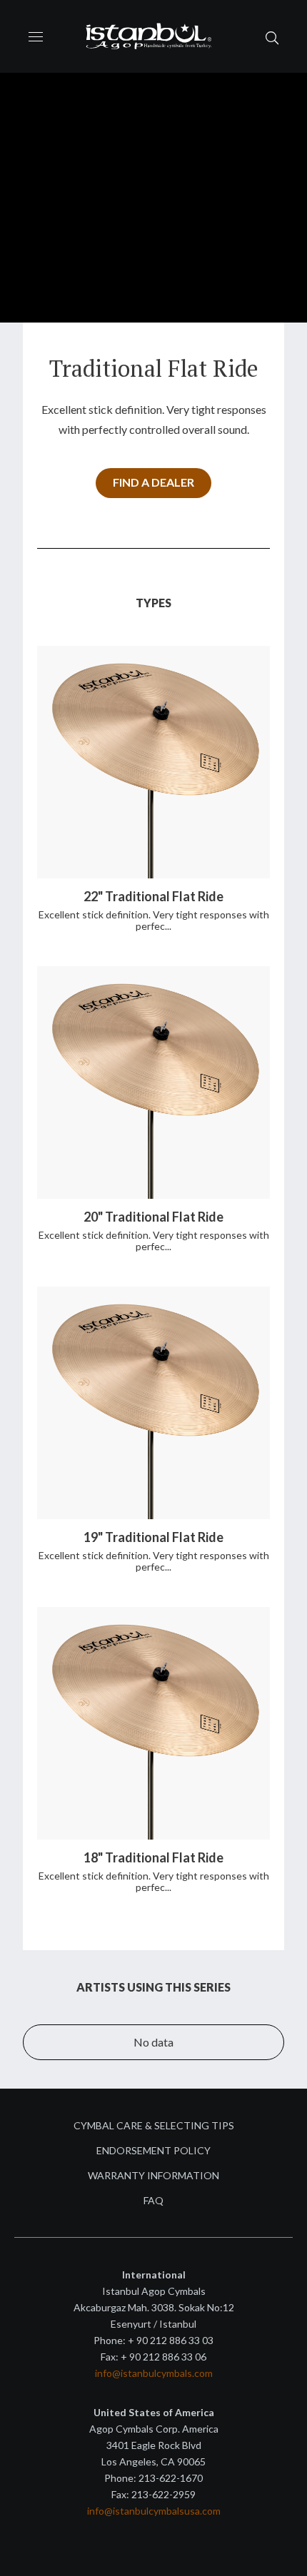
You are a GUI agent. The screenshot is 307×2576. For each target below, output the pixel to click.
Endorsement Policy (153, 2150)
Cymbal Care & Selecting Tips (154, 2125)
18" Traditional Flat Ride (153, 1857)
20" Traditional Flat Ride (153, 1217)
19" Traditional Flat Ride (153, 1537)
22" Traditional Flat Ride (153, 896)
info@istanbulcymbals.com (154, 2373)
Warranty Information (153, 2175)
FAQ (153, 2200)
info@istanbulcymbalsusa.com (154, 2511)
